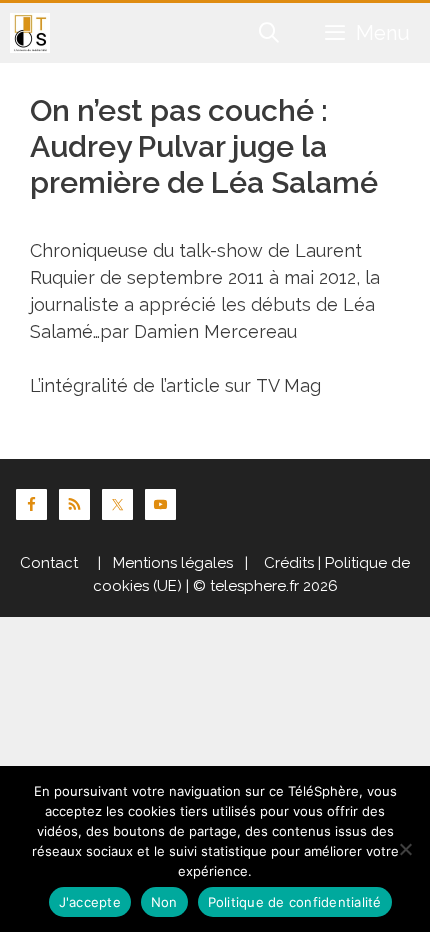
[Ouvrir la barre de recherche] (270, 33)
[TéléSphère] (30, 33)
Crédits (287, 563)
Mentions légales (173, 563)
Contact (49, 563)
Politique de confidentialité (295, 902)
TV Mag (288, 385)
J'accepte (90, 902)
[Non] (405, 849)
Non (164, 902)
